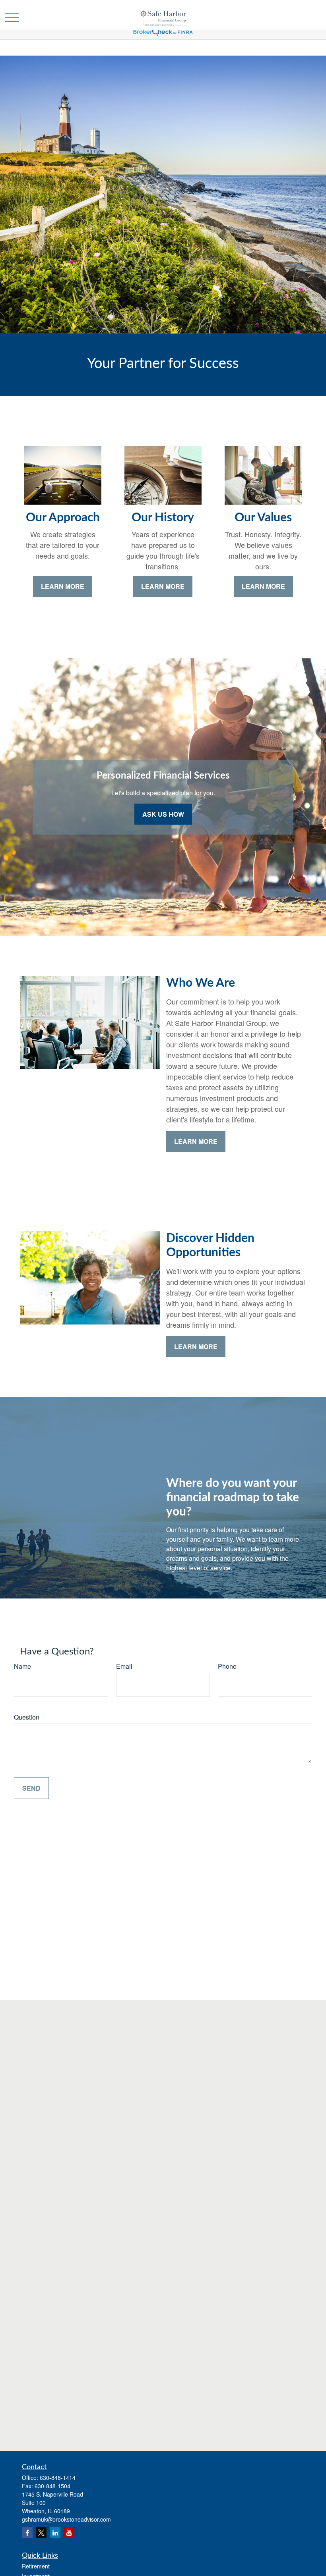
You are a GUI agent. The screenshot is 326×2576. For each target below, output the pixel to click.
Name (22, 1666)
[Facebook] (27, 2533)
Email (124, 1666)
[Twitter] (41, 2533)
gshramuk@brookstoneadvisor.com (66, 2519)
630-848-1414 (58, 2478)
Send (31, 1788)
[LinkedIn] (55, 2533)
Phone (227, 1666)
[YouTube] (69, 2533)
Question (27, 1717)
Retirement (36, 2566)
